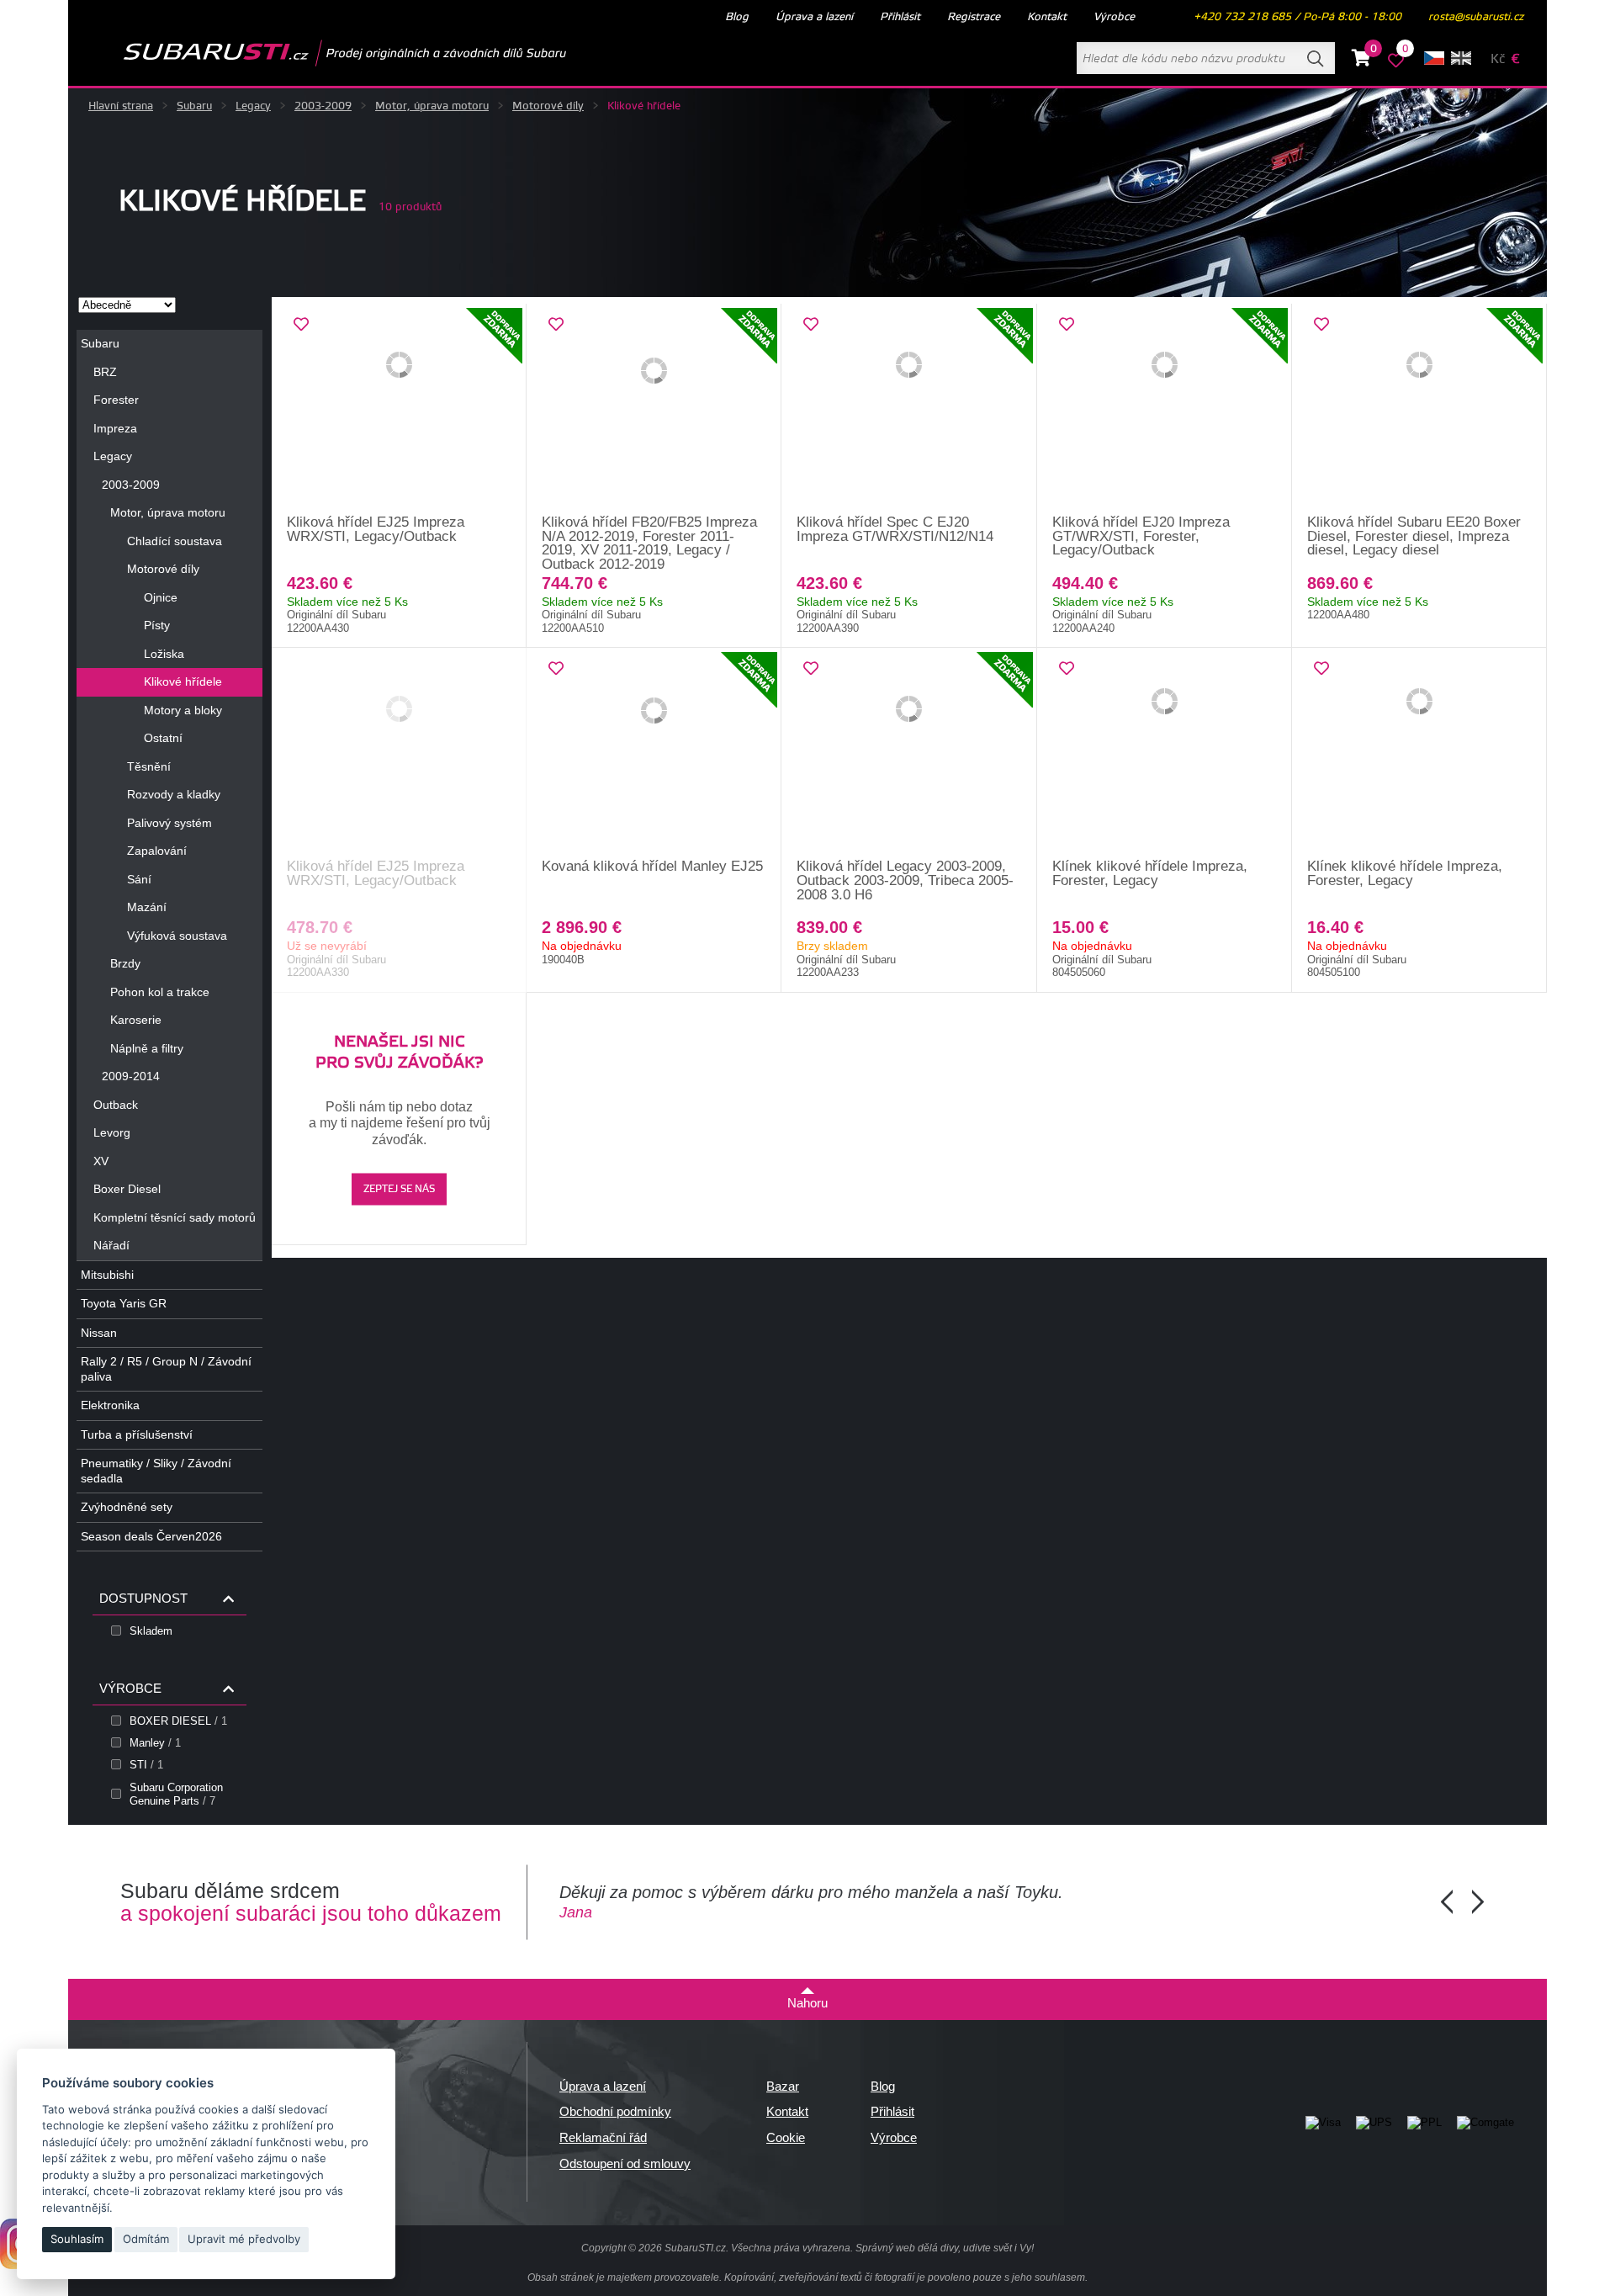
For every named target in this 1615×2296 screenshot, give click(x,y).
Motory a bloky (183, 710)
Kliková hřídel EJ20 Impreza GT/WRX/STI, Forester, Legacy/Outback (1141, 536)
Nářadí (111, 1245)
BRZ (105, 372)
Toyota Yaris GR (124, 1303)
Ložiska (164, 654)
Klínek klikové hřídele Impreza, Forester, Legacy (1150, 873)
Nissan (99, 1333)
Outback (116, 1105)
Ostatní (163, 738)
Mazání (147, 907)
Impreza (115, 428)
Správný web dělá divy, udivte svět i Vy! (945, 2248)
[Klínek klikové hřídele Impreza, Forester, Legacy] (1165, 754)
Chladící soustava (175, 541)
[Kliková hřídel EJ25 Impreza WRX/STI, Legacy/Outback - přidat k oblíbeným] (301, 325)
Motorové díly (548, 106)
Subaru (194, 106)
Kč (1498, 59)
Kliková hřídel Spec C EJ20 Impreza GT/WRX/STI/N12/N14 (895, 529)
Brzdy (125, 963)
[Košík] (1361, 61)
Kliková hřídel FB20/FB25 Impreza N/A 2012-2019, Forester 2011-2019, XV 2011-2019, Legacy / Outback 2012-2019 (649, 543)
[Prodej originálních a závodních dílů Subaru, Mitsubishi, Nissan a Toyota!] (318, 53)
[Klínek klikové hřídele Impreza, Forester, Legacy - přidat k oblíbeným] (1067, 669)
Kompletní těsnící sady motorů (175, 1217)
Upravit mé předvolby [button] (244, 2239)
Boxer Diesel (127, 1189)
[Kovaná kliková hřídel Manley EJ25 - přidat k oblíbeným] (556, 669)
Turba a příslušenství (137, 1434)
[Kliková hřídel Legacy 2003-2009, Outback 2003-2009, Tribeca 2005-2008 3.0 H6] (909, 754)
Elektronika (110, 1405)
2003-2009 (323, 106)
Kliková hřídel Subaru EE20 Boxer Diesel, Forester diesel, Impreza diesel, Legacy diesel (1414, 536)
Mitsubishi (107, 1275)
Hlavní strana (121, 106)
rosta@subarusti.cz (1476, 17)
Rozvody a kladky (174, 794)
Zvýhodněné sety (127, 1507)
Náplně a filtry (147, 1048)
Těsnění (149, 766)
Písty (157, 625)
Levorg (112, 1132)
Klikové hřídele (183, 681)
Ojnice (161, 597)
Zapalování (157, 851)
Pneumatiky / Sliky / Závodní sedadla (156, 1471)
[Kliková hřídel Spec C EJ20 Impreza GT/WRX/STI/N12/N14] (909, 410)
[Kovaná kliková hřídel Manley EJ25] (654, 754)
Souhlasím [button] (77, 2239)
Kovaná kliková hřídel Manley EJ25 (652, 866)
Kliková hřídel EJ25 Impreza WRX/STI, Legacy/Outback (376, 529)
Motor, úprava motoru (432, 106)
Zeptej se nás (399, 1189)
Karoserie (136, 1020)
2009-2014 (131, 1076)
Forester (116, 400)
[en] (1461, 58)
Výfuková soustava (177, 936)
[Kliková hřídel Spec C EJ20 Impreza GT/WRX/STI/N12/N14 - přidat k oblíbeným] (811, 325)
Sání (139, 879)
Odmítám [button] (146, 2239)
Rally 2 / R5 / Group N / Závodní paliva (166, 1369)
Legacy (253, 106)
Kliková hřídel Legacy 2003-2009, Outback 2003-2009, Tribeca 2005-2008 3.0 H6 (905, 880)
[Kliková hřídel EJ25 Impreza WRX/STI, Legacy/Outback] (399, 410)
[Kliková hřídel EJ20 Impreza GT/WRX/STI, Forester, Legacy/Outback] (1165, 410)
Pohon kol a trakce (160, 992)
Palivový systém (169, 823)
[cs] (1434, 58)
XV (101, 1161)
